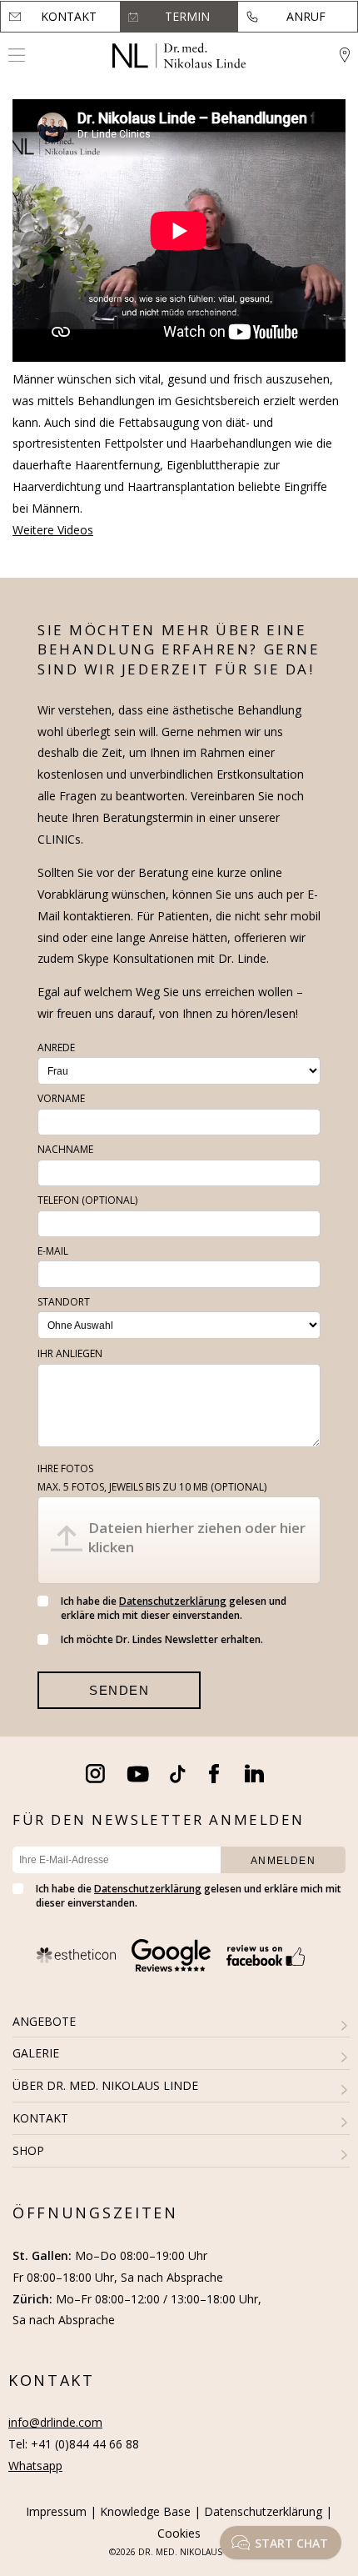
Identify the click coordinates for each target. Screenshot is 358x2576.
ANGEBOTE (44, 2021)
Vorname (61, 1098)
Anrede (56, 1047)
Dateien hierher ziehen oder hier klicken (197, 1537)
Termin (187, 16)
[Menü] (17, 55)
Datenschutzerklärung (173, 1601)
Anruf (306, 16)
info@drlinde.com (55, 2422)
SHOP (28, 2150)
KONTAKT (40, 2118)
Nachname (65, 1149)
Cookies (179, 2533)
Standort (64, 1302)
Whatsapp (35, 2466)
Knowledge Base (145, 2511)
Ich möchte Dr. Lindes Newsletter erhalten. (162, 1639)
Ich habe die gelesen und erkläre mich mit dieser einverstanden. (174, 1608)
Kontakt (69, 16)
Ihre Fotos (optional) (152, 1478)
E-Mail (53, 1251)
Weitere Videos (53, 530)
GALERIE (36, 2053)
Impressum (56, 2511)
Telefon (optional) (87, 1200)
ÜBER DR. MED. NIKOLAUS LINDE (105, 2085)
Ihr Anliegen (70, 1353)
